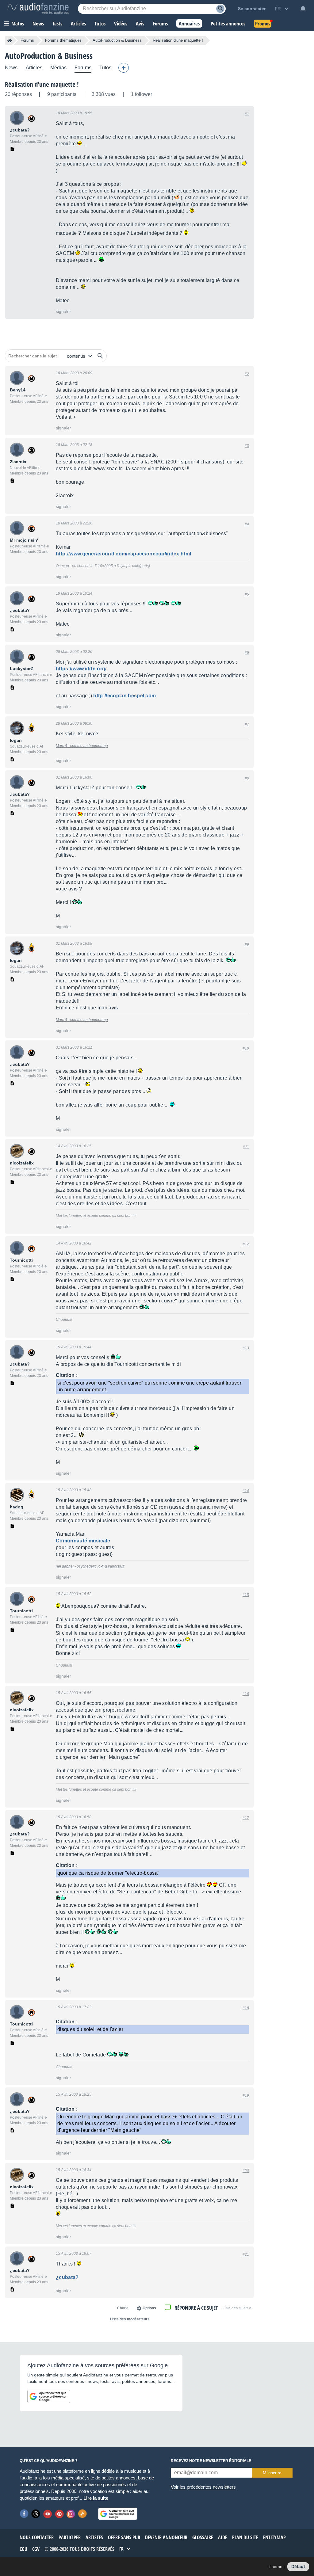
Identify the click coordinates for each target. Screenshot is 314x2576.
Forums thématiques (63, 40)
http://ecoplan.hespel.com (124, 696)
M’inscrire (272, 2473)
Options (149, 2308)
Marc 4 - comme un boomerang (82, 746)
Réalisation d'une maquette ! (42, 84)
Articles (34, 68)
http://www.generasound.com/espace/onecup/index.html (123, 554)
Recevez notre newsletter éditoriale (211, 2461)
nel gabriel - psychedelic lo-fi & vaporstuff (90, 1566)
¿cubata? (67, 2277)
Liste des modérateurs (130, 2319)
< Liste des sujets (237, 2308)
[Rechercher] (100, 356)
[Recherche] (220, 9)
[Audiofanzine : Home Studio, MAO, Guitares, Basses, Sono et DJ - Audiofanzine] (38, 9)
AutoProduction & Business (117, 40)
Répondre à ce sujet (196, 2308)
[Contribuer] (124, 68)
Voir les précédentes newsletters (203, 2487)
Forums (27, 40)
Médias (58, 68)
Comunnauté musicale (83, 1541)
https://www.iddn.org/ (81, 669)
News (11, 68)
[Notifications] (303, 9)
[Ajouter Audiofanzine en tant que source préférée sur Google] (49, 2396)
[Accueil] (10, 40)
